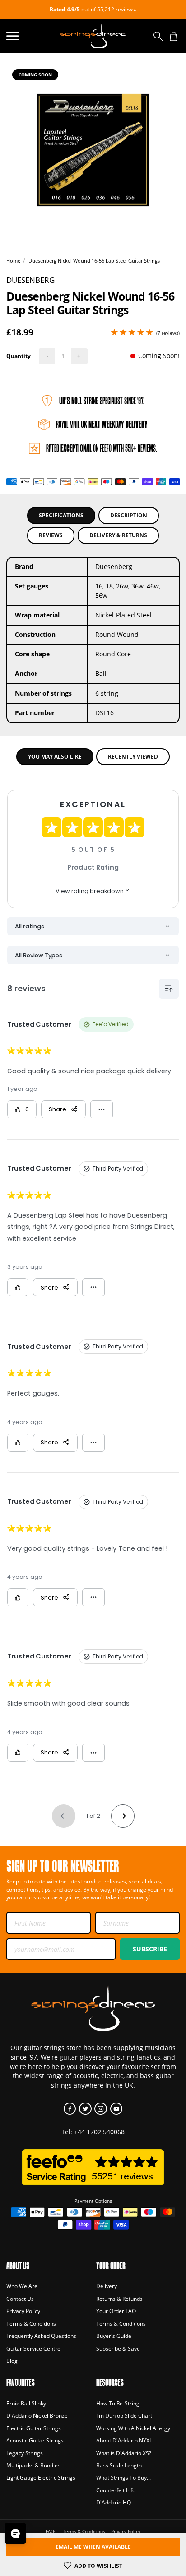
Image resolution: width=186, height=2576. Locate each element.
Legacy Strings (25, 2453)
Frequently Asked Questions (41, 2336)
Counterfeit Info (116, 2490)
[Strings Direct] (93, 36)
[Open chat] (15, 2533)
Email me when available (93, 2547)
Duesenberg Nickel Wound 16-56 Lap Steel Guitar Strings (94, 260)
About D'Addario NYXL (124, 2440)
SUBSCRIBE (150, 1949)
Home (13, 260)
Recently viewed (133, 757)
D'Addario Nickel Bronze (37, 2416)
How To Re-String (118, 2403)
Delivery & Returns (118, 535)
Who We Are (22, 2286)
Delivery (107, 2286)
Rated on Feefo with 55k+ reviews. (102, 448)
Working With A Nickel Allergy (133, 2428)
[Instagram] (100, 2109)
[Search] (158, 36)
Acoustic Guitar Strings (35, 2440)
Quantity (19, 356)
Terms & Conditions (31, 2324)
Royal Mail (102, 424)
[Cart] (174, 36)
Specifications (61, 515)
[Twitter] (85, 2109)
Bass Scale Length (119, 2465)
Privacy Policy (23, 2311)
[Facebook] (70, 2109)
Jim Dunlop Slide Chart (124, 2416)
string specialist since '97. (102, 401)
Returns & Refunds (119, 2299)
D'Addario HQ (114, 2502)
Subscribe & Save (118, 2349)
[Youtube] (116, 2109)
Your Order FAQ (116, 2311)
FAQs (51, 2531)
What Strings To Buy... (123, 2478)
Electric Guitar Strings (34, 2428)
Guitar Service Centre (33, 2349)
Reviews (51, 535)
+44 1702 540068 (99, 2132)
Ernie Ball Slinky (26, 2403)
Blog (12, 2361)
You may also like (55, 757)
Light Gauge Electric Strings (41, 2478)
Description (129, 515)
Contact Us (20, 2299)
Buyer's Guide (114, 2336)
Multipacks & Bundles (33, 2465)
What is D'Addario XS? (124, 2453)
